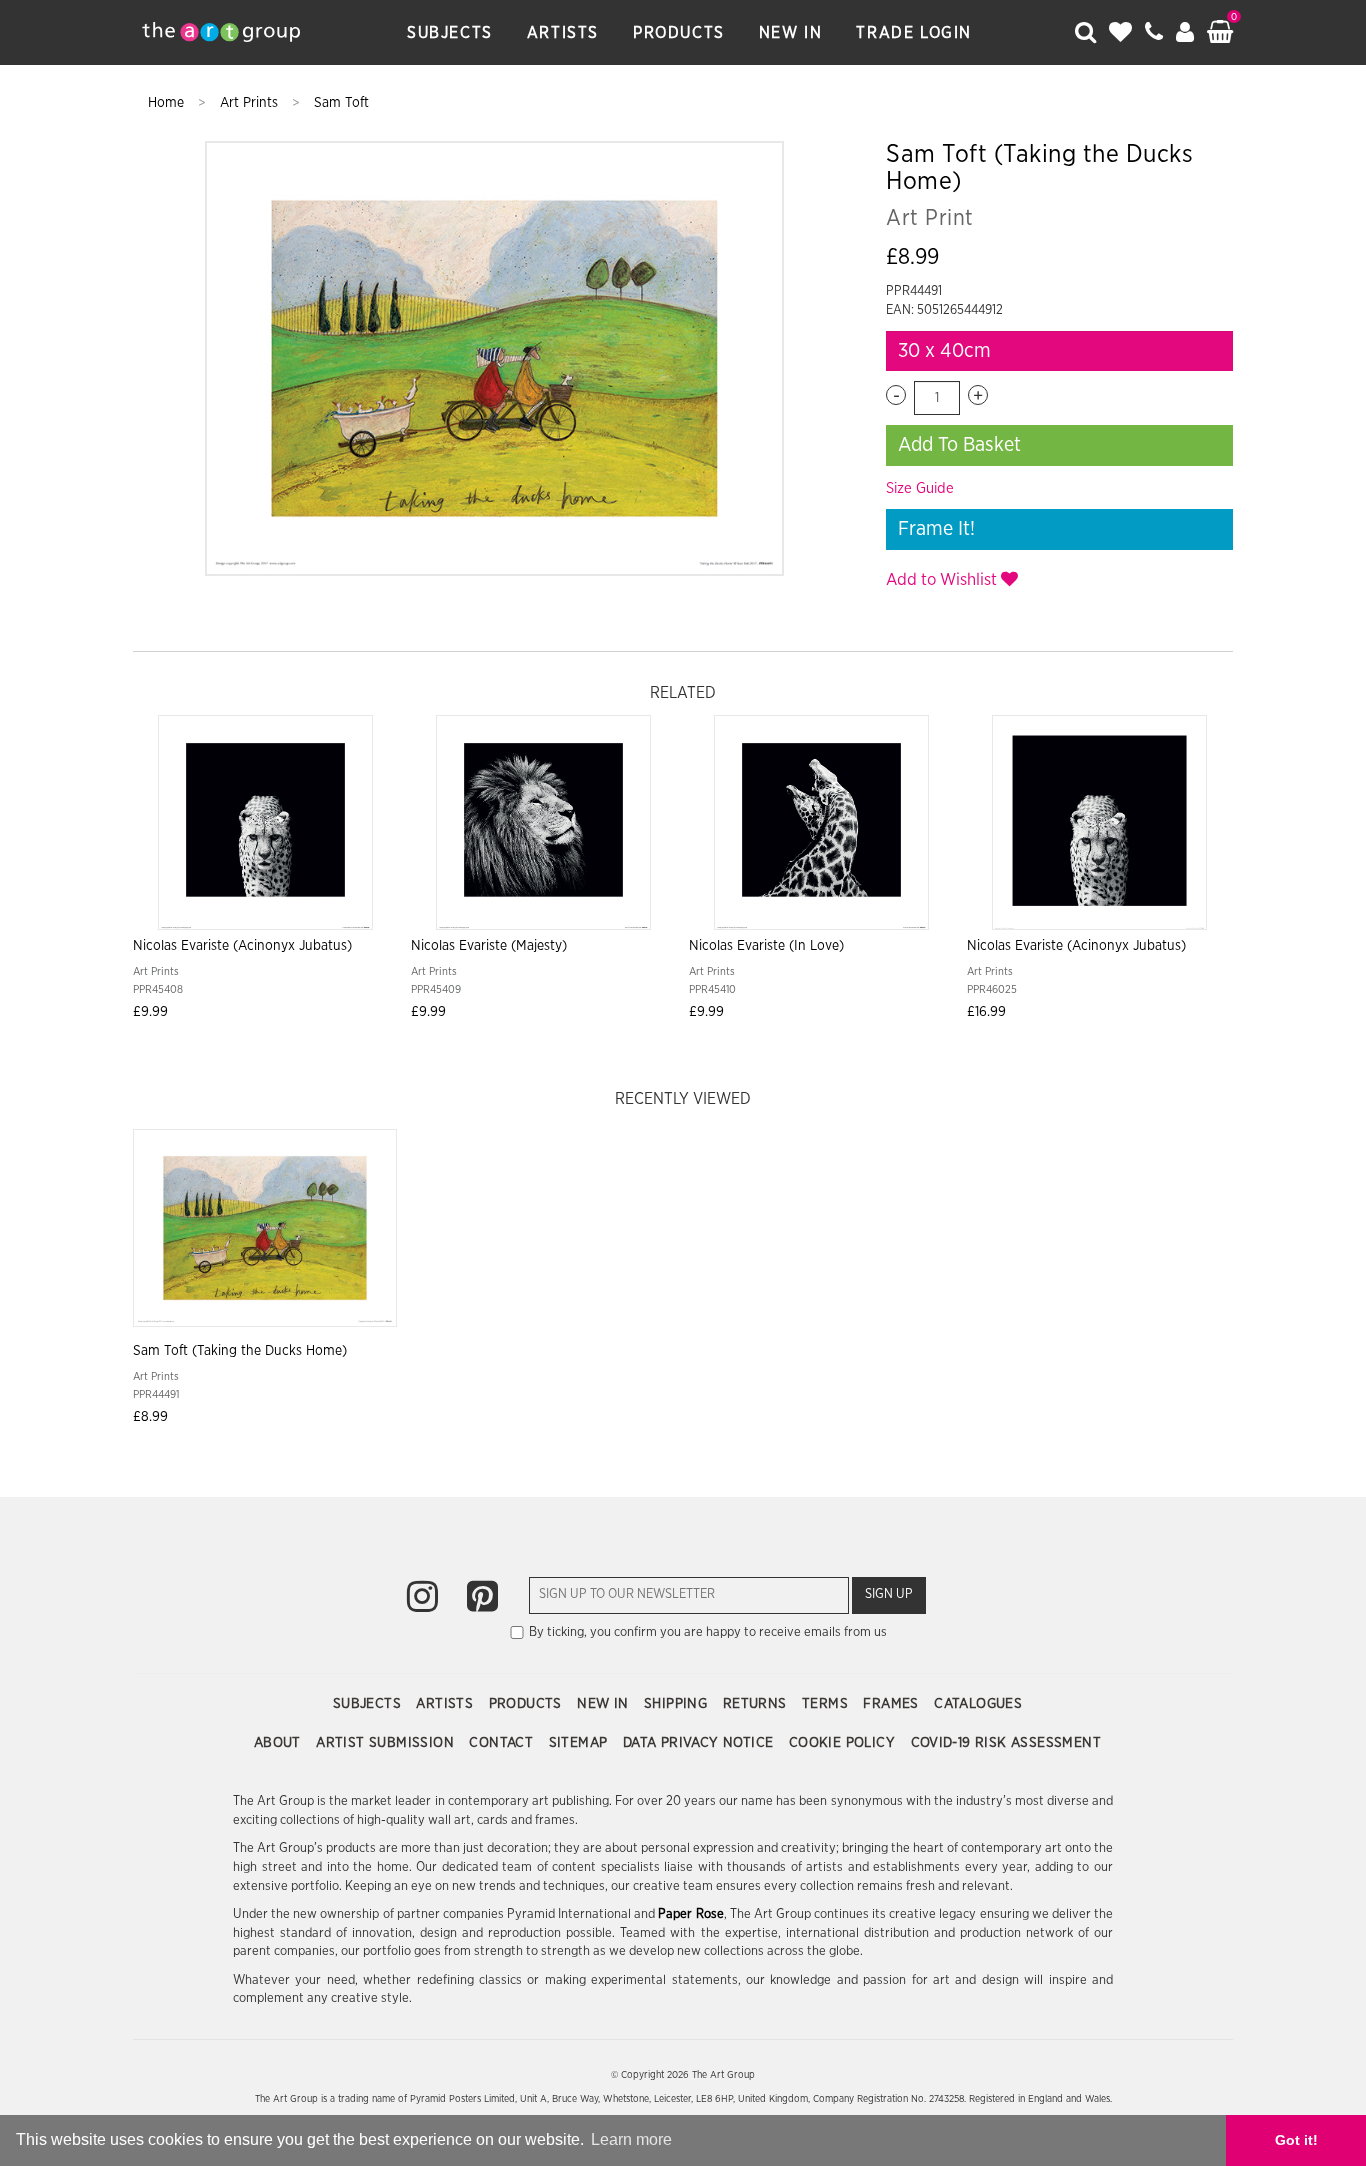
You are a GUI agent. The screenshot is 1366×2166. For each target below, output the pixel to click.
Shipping (678, 1704)
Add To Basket (959, 445)
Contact (503, 1743)
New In (791, 33)
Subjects (450, 33)
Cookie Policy (844, 1743)
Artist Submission (387, 1743)
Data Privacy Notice (700, 1743)
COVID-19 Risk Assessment (1006, 1743)
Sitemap (580, 1743)
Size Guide (920, 488)
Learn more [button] (631, 2139)
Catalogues (978, 1704)
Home (168, 103)
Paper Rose (690, 1914)
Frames (893, 1704)
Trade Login (914, 33)
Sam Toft (341, 103)
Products (679, 33)
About (279, 1743)
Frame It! (936, 529)
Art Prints (251, 103)
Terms (827, 1704)
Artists (563, 33)
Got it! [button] (1296, 2140)
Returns (757, 1704)
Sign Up (889, 1594)
